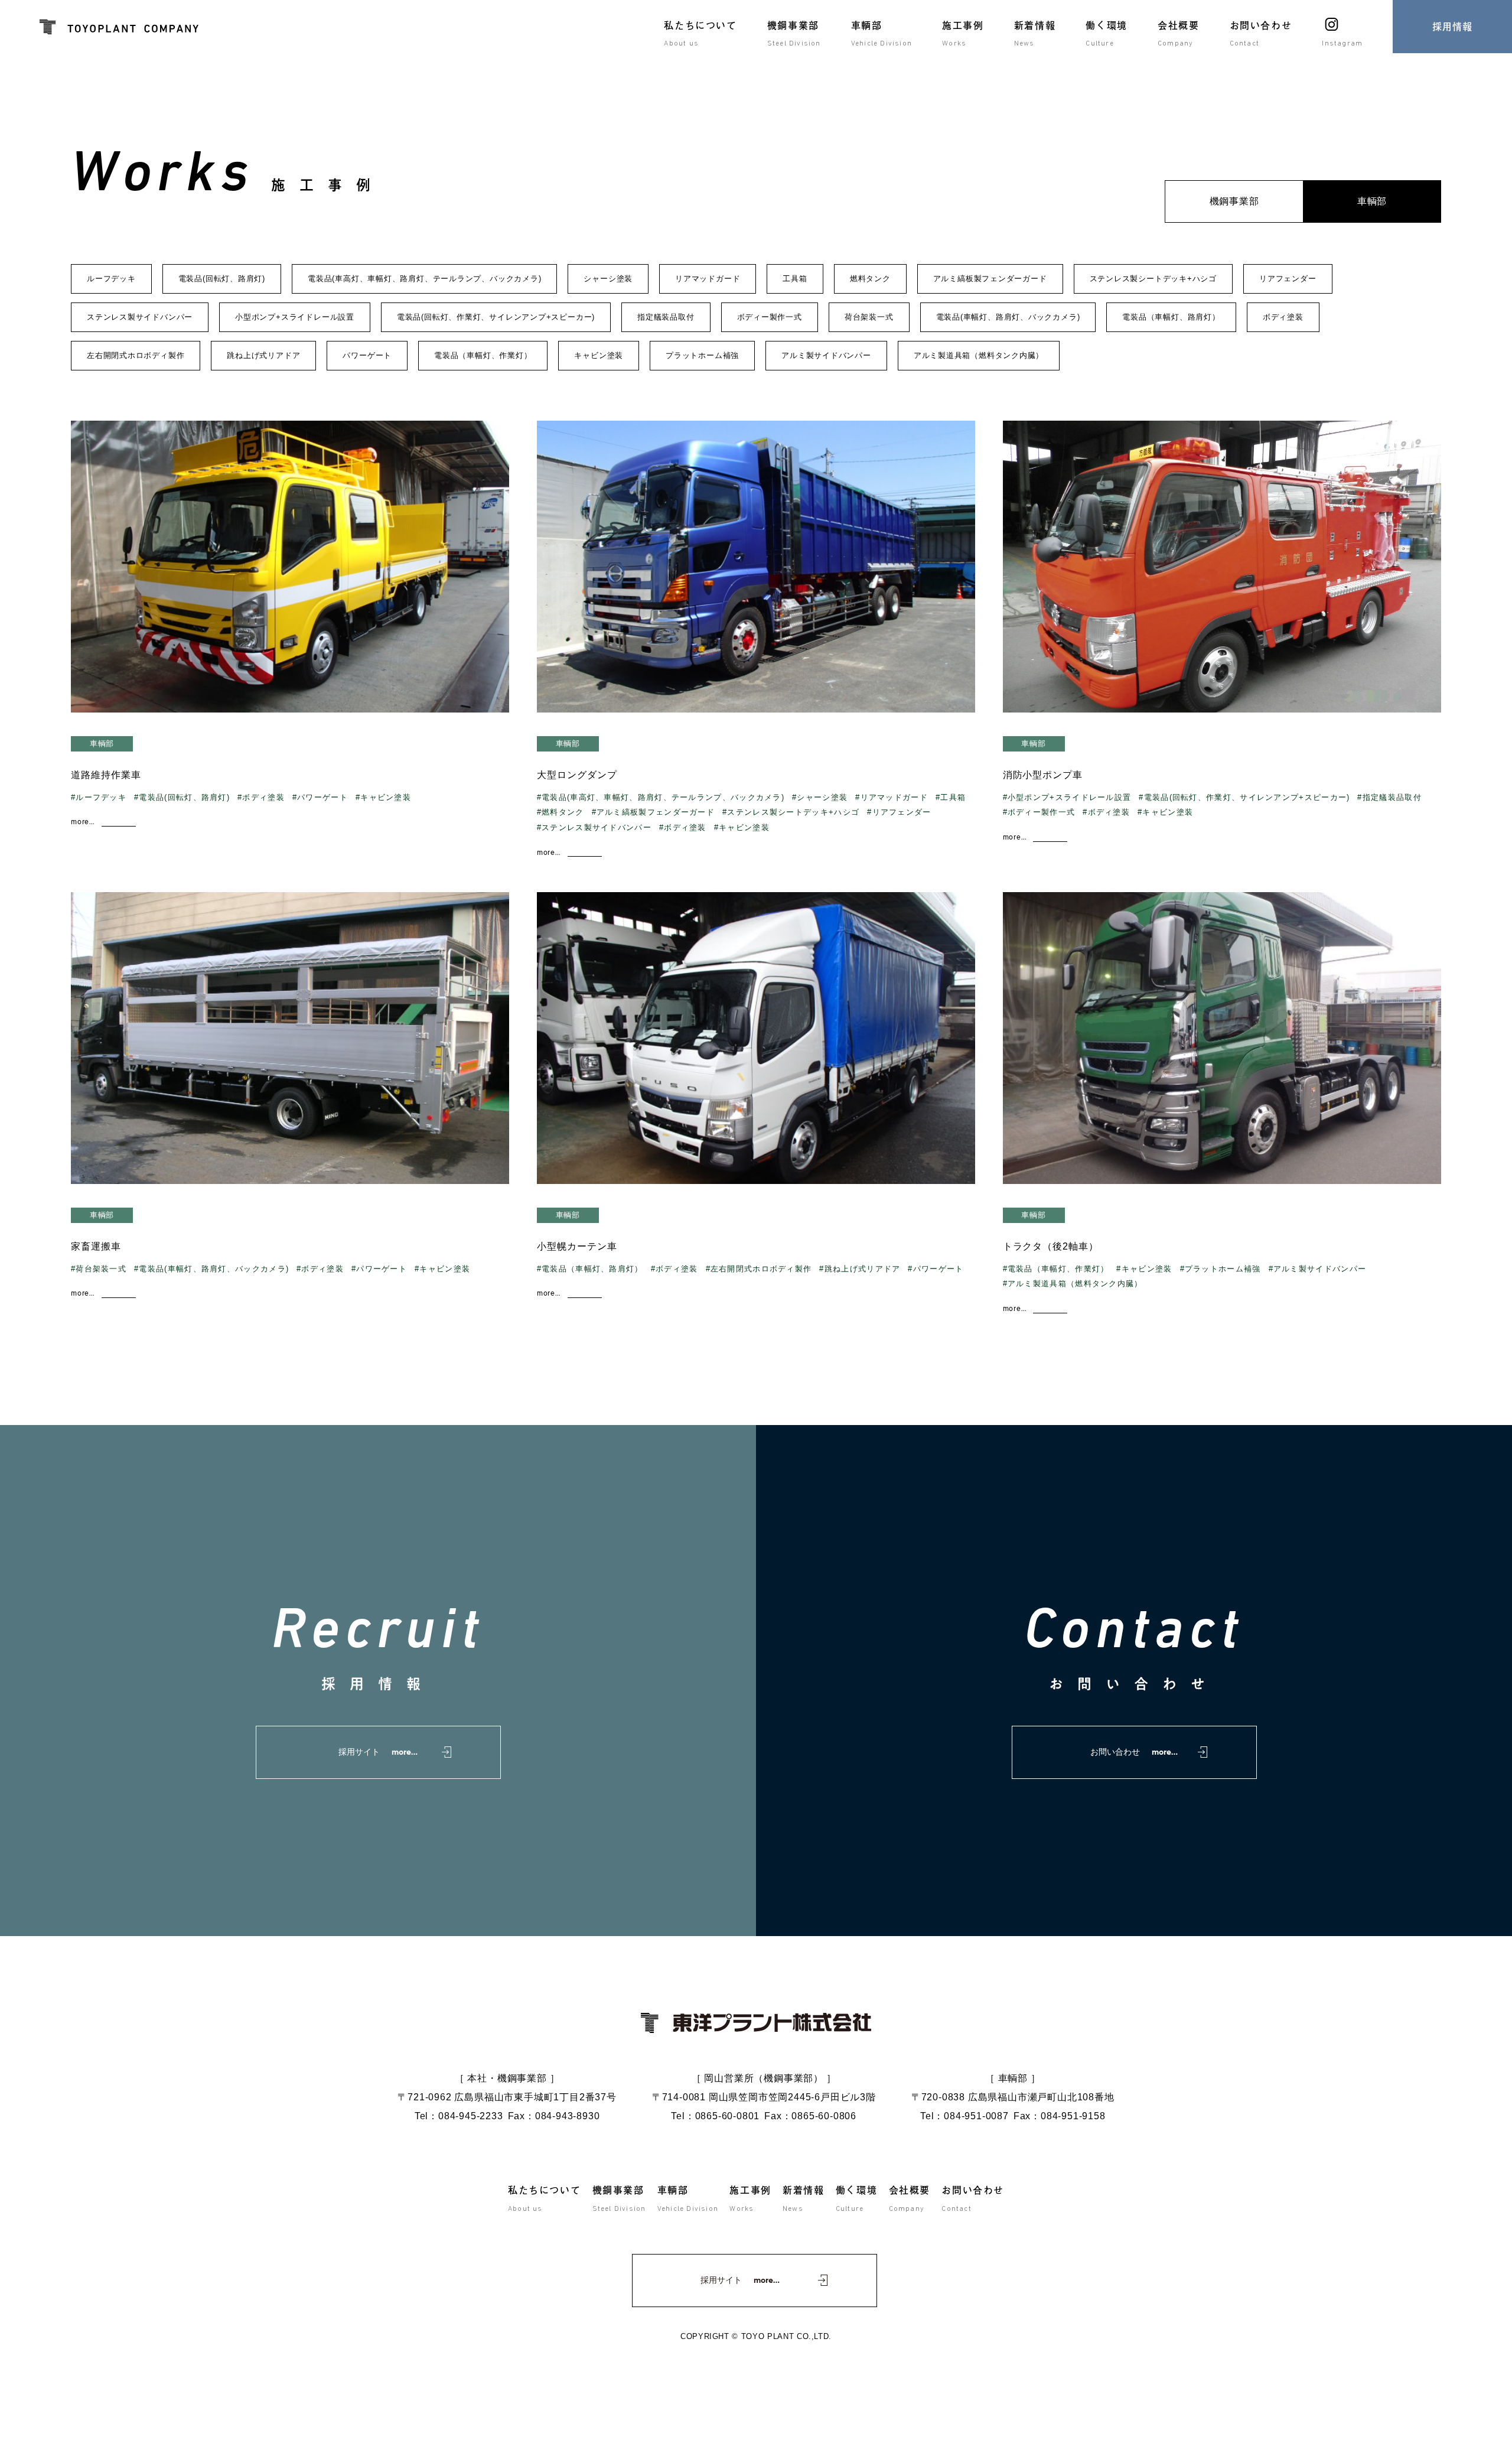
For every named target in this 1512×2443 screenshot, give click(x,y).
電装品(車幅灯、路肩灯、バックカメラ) (1008, 317)
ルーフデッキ (111, 279)
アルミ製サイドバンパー (826, 355)
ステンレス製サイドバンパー (140, 317)
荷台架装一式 (869, 317)
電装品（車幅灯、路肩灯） (1171, 317)
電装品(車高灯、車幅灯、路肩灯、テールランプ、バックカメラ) (424, 279)
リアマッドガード (708, 279)
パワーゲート (367, 355)
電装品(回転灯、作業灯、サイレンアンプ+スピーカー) (496, 317)
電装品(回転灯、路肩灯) (222, 279)
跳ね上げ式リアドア (263, 355)
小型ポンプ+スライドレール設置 (295, 317)
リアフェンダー (1288, 279)
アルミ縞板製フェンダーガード (990, 279)
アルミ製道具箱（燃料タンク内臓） (979, 355)
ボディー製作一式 (770, 317)
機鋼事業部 (1234, 201)
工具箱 (795, 279)
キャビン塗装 (599, 355)
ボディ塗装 (1283, 317)
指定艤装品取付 (666, 317)
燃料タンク (870, 279)
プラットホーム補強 (702, 355)
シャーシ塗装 (608, 279)
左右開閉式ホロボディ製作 (136, 355)
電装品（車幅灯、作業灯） (483, 355)
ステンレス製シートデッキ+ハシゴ (1153, 279)
